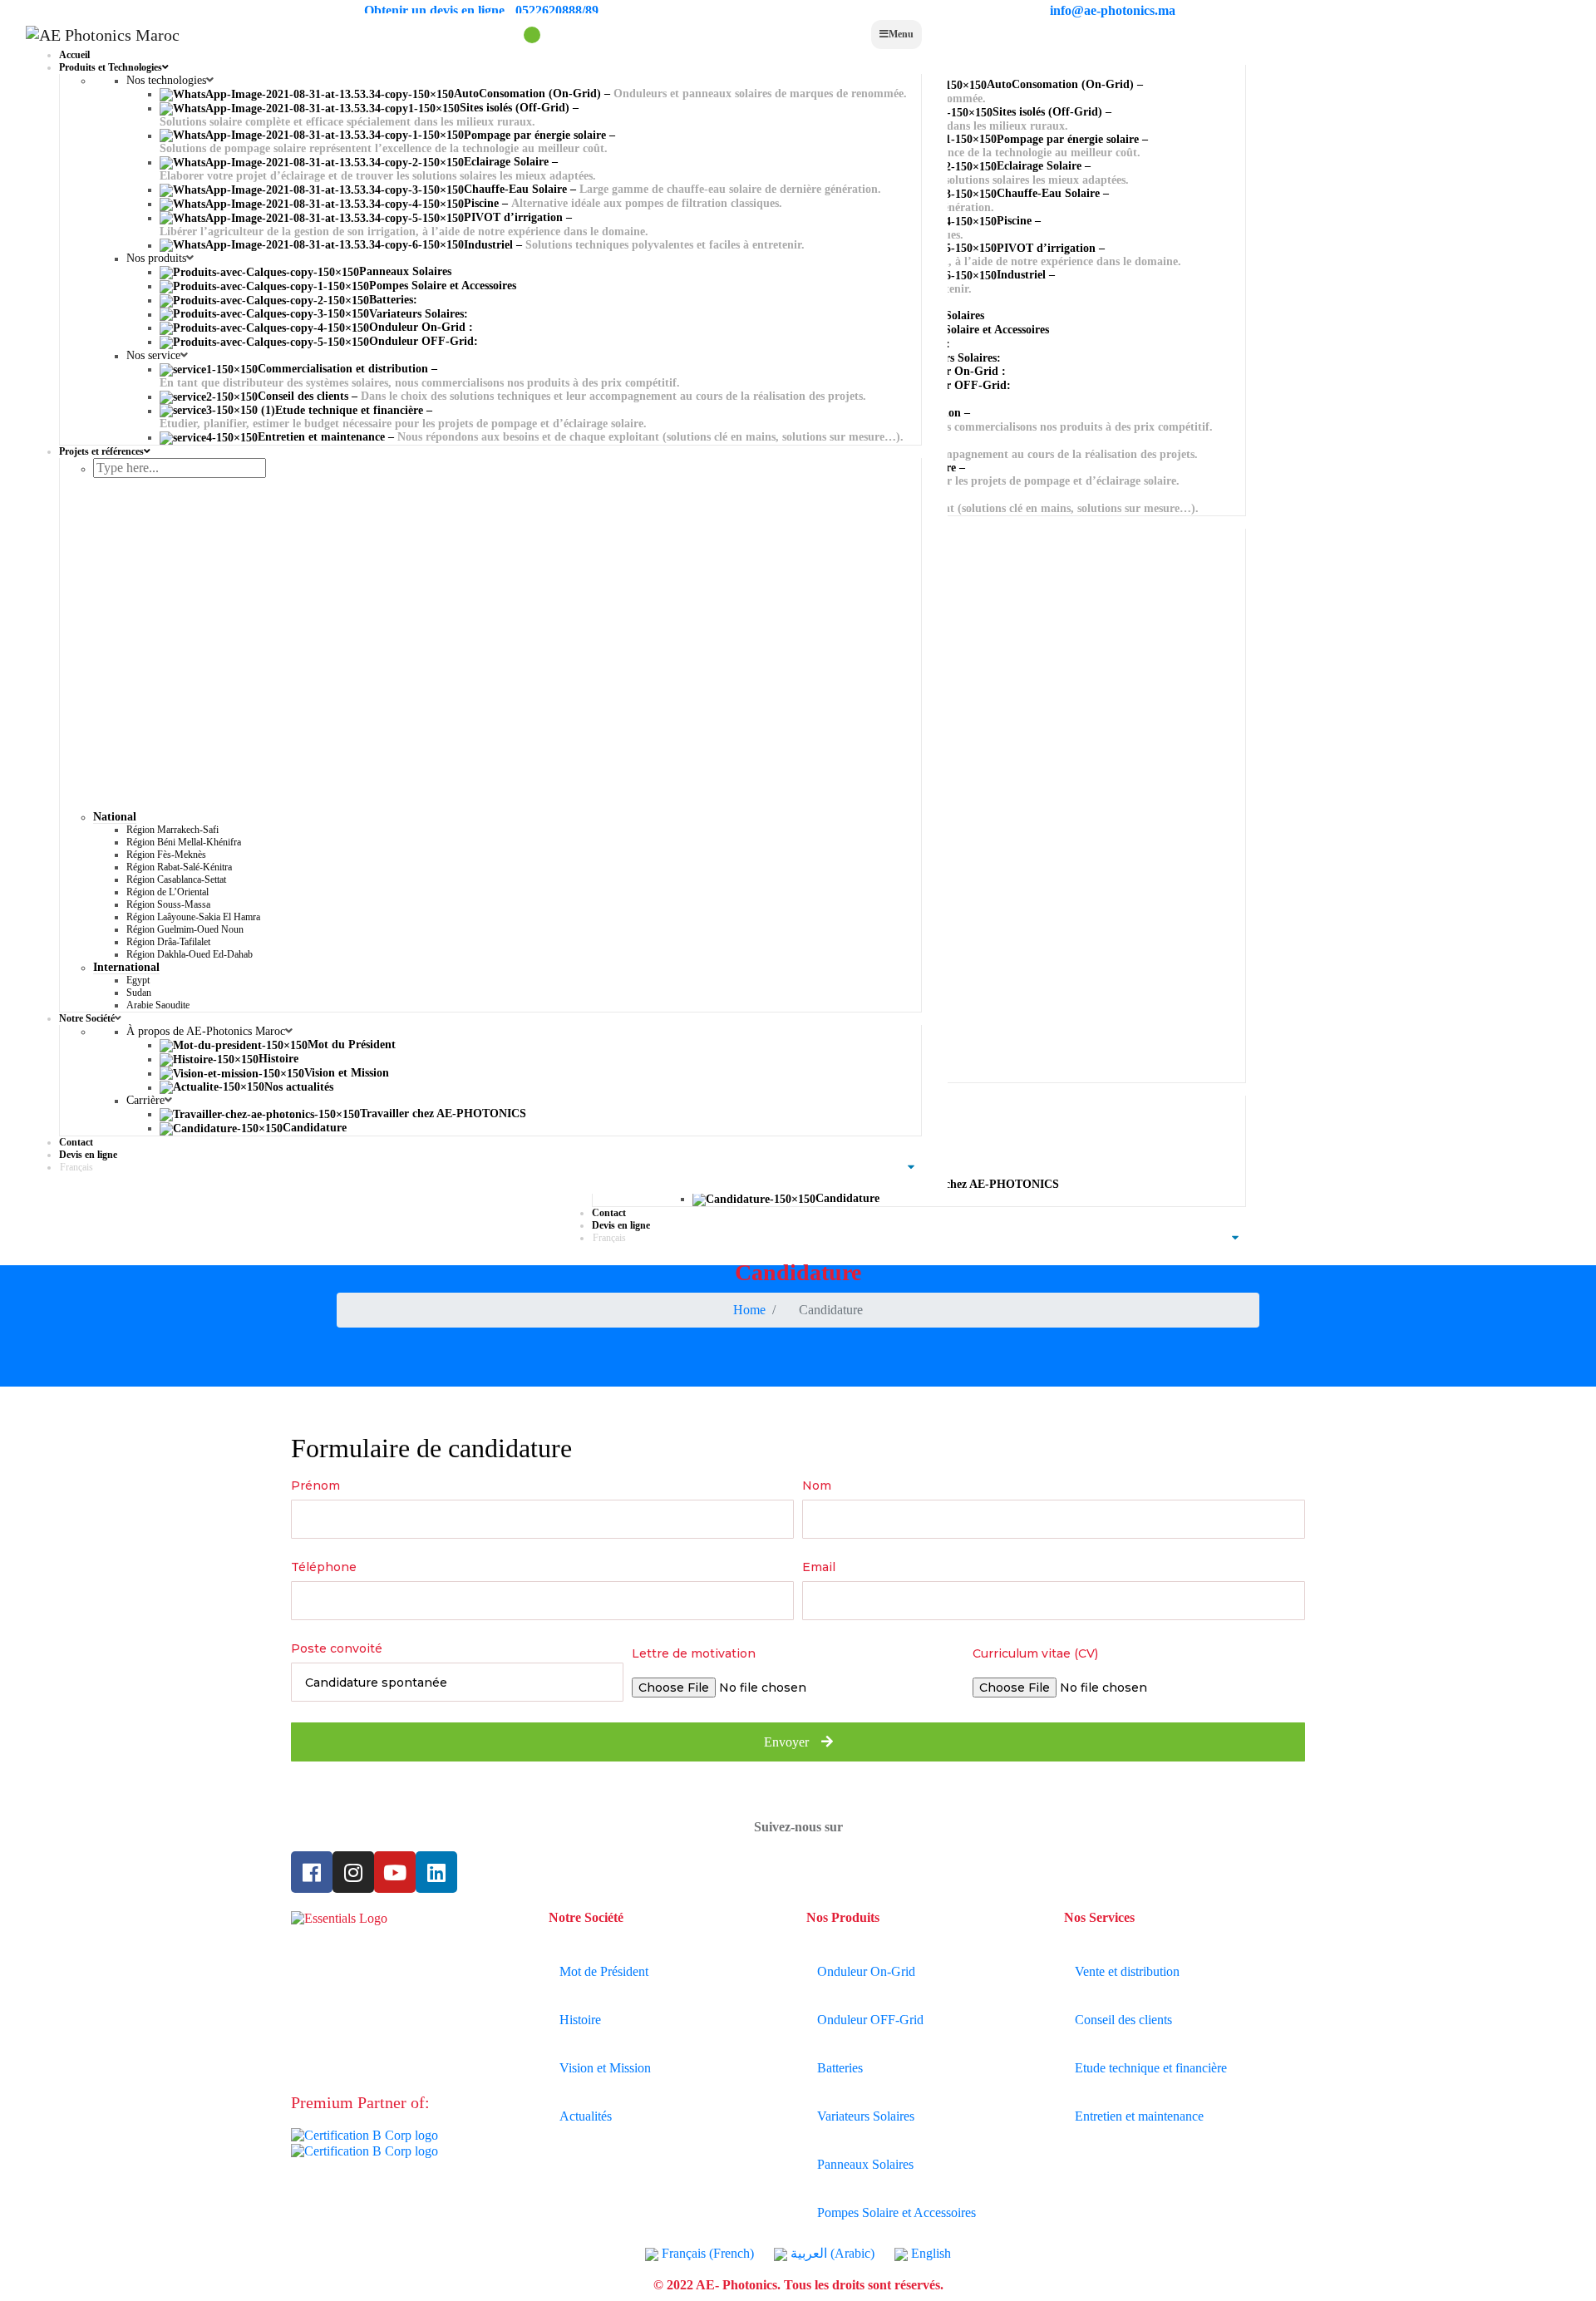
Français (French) (706, 2253)
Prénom (315, 1486)
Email (819, 1567)
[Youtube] (395, 1872)
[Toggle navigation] (532, 35)
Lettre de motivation (694, 1653)
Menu (901, 34)
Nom (817, 1486)
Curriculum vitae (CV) (1035, 1653)
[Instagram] (353, 1872)
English (929, 2253)
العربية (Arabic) (831, 2253)
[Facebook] (348, 7)
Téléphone (324, 1567)
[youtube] (372, 7)
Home (749, 1310)
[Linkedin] (436, 1872)
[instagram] (395, 7)
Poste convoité (337, 1648)
